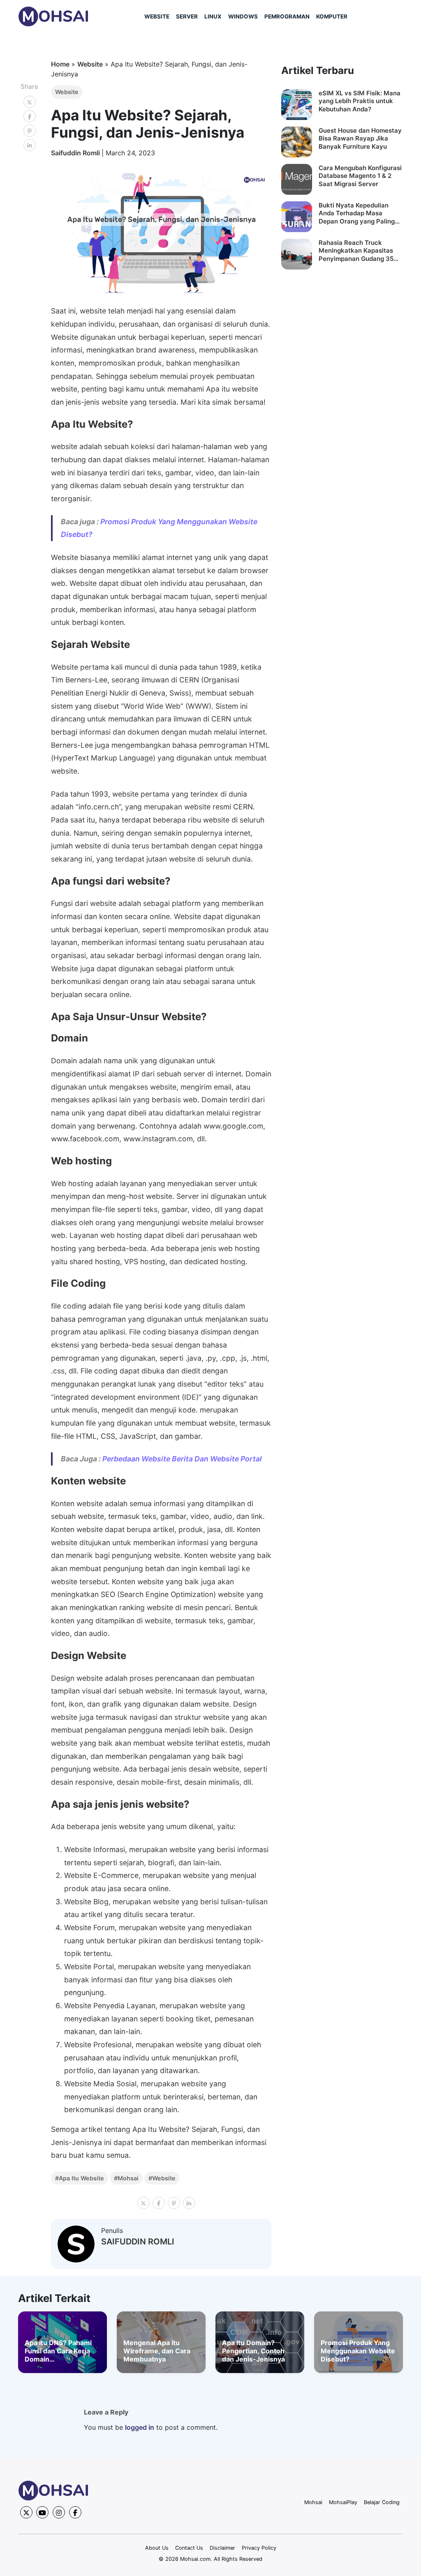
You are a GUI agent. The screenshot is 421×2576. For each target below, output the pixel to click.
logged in (140, 2427)
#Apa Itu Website (80, 2178)
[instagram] (59, 2512)
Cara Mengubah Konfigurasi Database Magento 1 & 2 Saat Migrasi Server (360, 176)
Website (90, 64)
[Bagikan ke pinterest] (30, 131)
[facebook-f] (75, 2512)
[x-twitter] (26, 2512)
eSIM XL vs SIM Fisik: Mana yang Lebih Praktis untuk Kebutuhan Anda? (360, 101)
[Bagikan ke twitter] (30, 102)
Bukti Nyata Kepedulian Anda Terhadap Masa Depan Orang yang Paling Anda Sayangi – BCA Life (357, 213)
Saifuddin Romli (76, 153)
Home (60, 64)
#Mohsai (126, 2178)
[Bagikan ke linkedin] (30, 145)
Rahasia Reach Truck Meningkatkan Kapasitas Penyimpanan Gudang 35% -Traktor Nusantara (359, 251)
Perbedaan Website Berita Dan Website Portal (182, 1459)
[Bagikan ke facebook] (30, 116)
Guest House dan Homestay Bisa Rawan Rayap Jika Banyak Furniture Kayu (360, 138)
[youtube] (42, 2512)
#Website (162, 2178)
